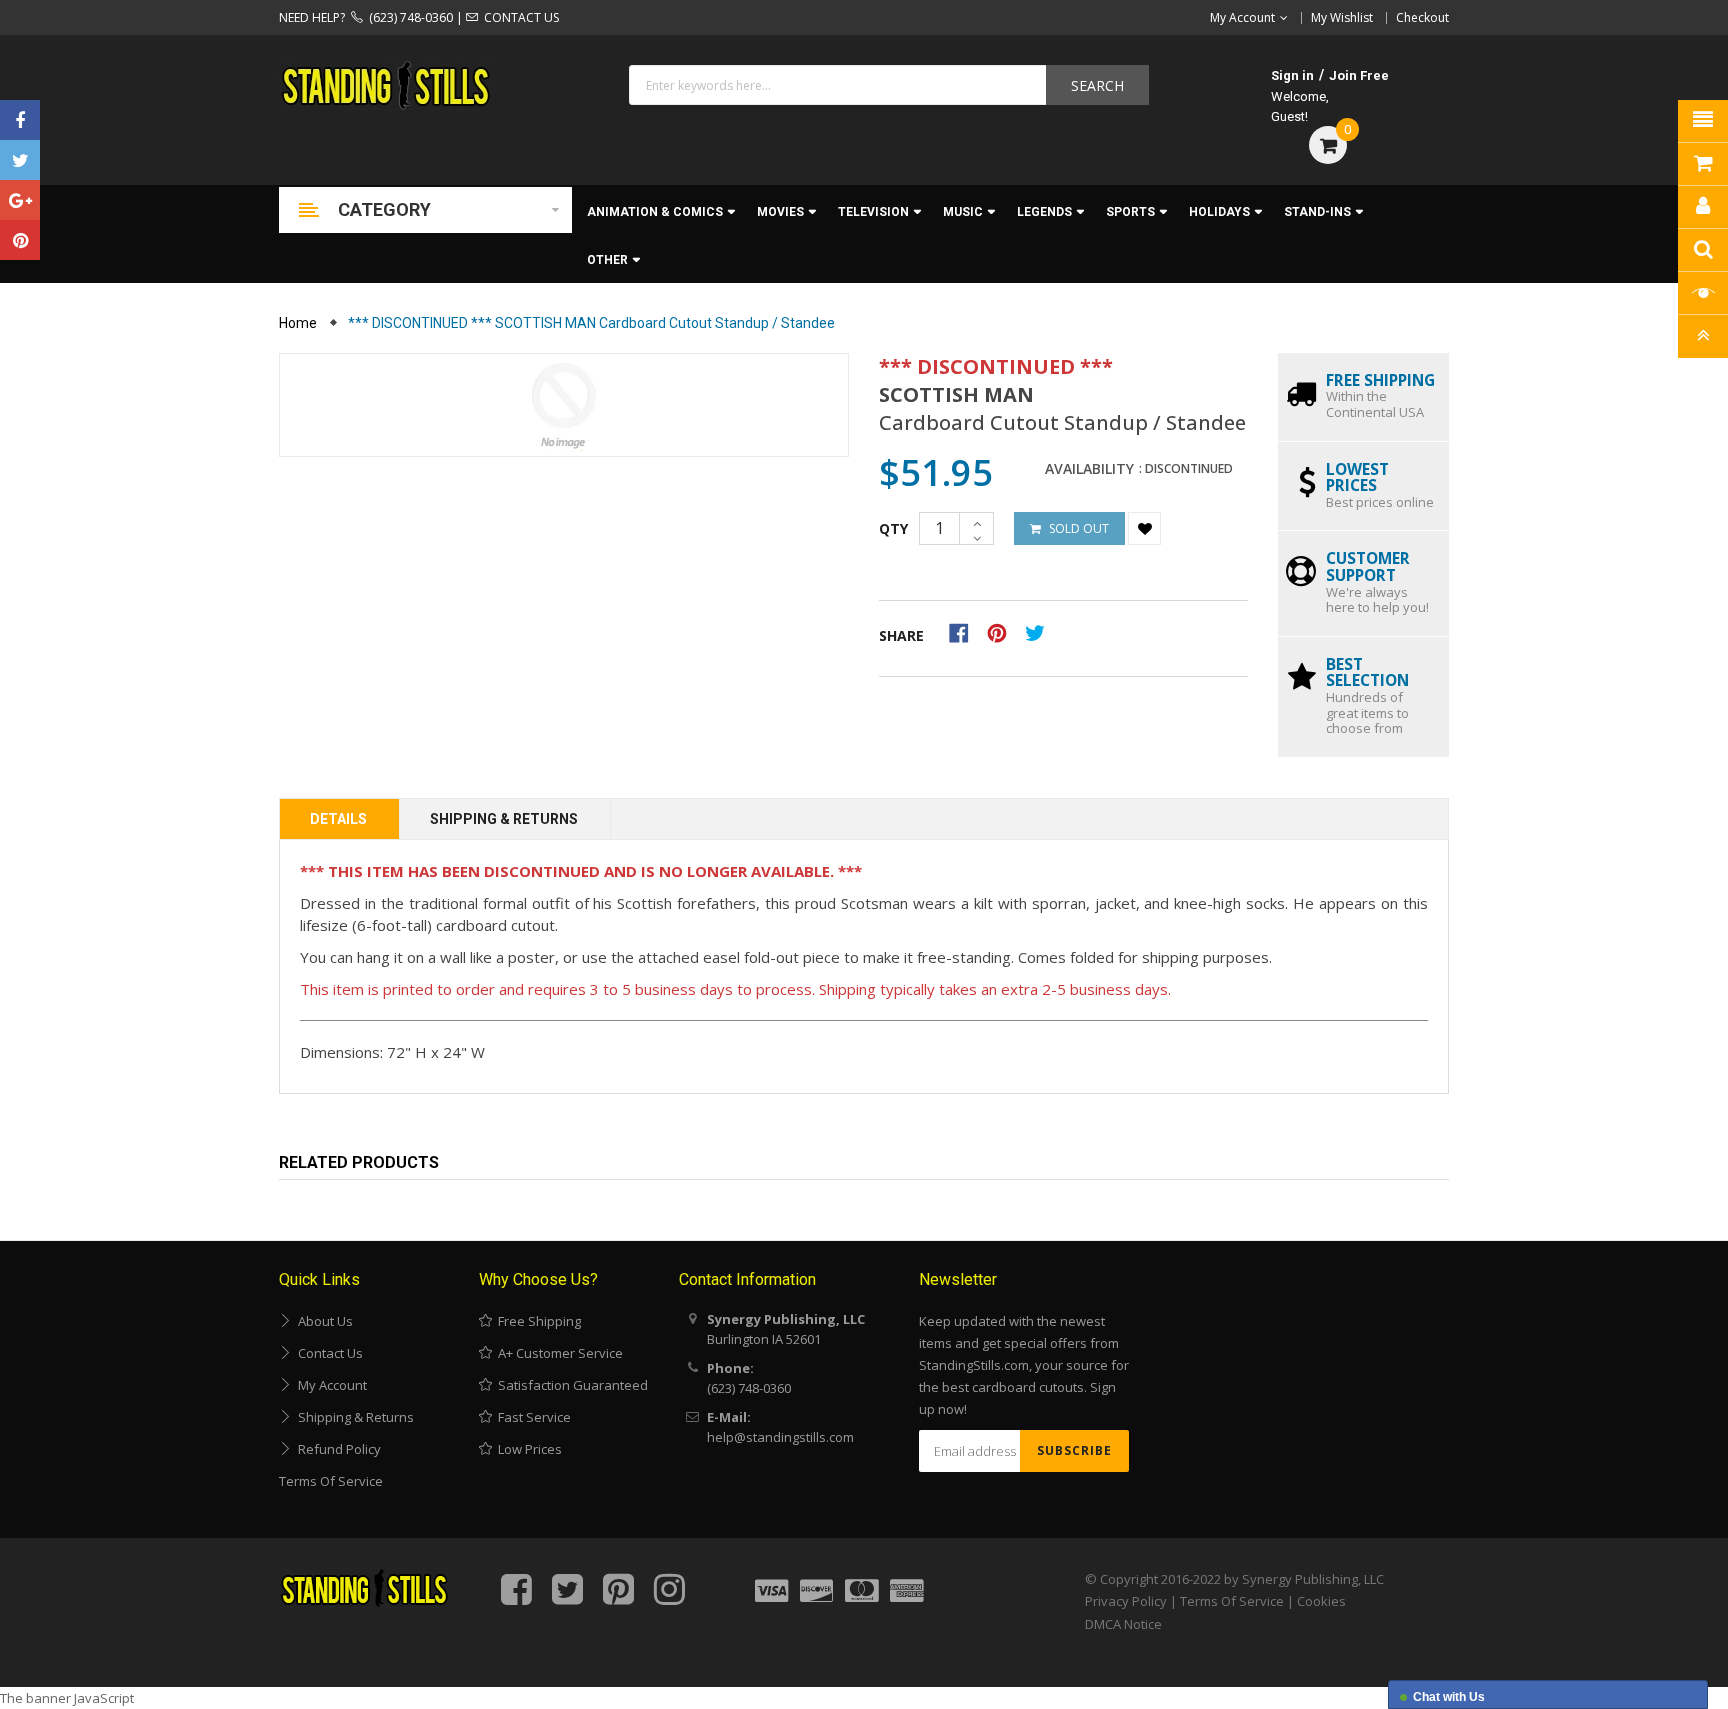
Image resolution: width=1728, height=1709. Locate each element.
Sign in (1292, 75)
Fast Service (531, 1417)
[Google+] (20, 200)
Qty (893, 528)
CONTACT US (518, 17)
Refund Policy (336, 1449)
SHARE (901, 635)
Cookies (1321, 1601)
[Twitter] (20, 160)
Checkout (1422, 17)
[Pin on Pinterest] (1003, 632)
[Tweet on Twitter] (1040, 632)
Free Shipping (536, 1321)
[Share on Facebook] (965, 632)
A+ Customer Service (557, 1353)
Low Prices (527, 1449)
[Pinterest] (20, 240)
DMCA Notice (1123, 1624)
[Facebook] (20, 120)
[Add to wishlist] (1144, 528)
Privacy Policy (1126, 1601)
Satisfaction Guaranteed (570, 1385)
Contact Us (327, 1353)
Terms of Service (331, 1481)
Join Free (1359, 75)
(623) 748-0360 (408, 17)
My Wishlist (1342, 17)
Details (338, 819)
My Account (329, 1385)
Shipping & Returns (504, 819)
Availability (1089, 469)
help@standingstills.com (780, 1437)
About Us (322, 1321)
